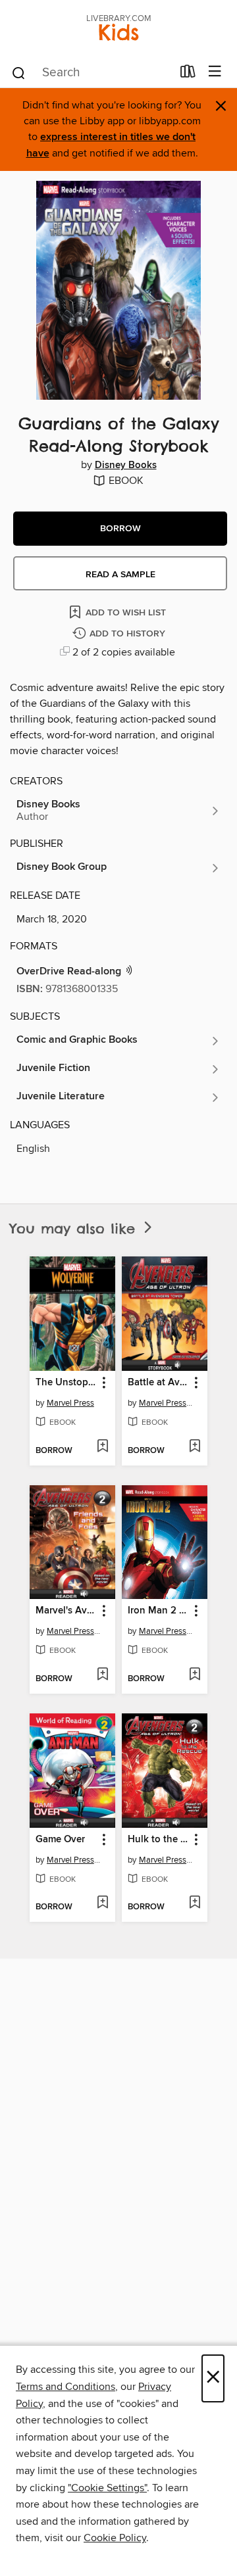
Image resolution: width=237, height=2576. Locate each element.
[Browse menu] (215, 72)
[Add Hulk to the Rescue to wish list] (195, 1903)
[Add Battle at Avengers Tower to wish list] (195, 1447)
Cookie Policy (115, 2538)
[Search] (19, 72)
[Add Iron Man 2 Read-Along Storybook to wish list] (195, 1675)
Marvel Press (70, 1403)
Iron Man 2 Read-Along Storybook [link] (158, 1611)
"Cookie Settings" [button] (107, 2488)
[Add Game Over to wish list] (102, 1903)
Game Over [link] (60, 1840)
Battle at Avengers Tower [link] (158, 1383)
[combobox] (91, 73)
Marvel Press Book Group (166, 1403)
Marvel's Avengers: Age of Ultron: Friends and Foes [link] (66, 1611)
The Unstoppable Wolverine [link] (66, 1383)
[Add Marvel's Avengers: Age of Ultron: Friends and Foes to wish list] (102, 1675)
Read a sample (120, 575)
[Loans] (188, 74)
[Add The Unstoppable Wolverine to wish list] (102, 1447)
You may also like (75, 1228)
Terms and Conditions (66, 2387)
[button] (120, 529)
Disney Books (126, 465)
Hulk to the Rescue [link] (158, 1840)
